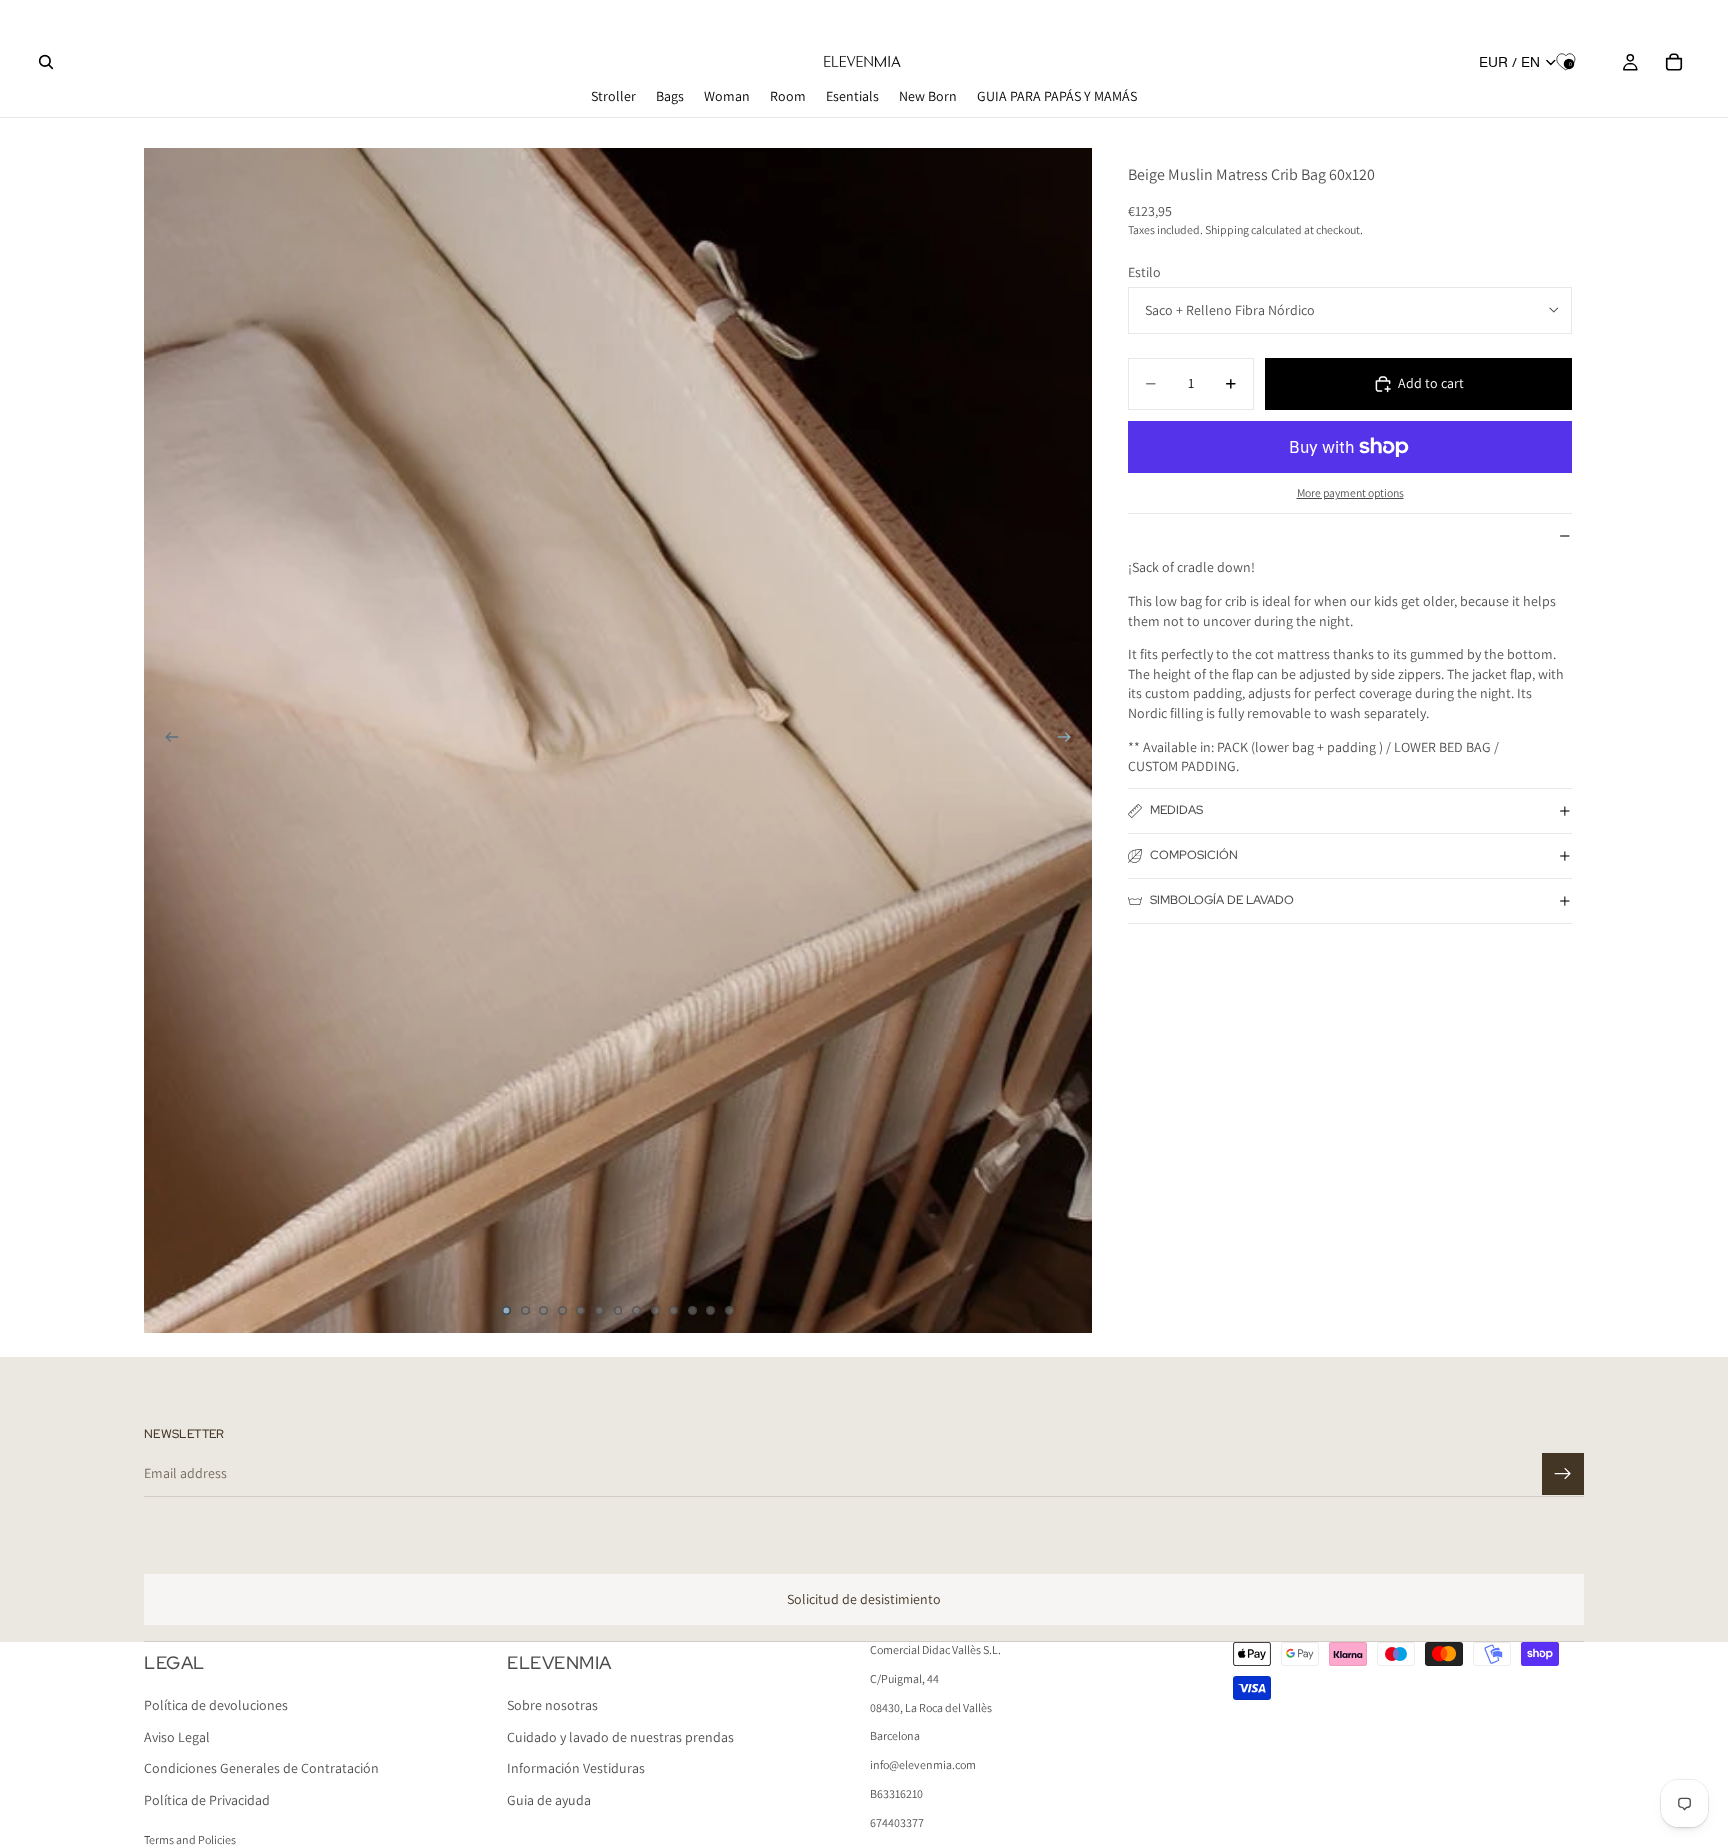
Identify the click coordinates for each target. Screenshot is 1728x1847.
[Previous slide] (166, 740)
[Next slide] (1070, 740)
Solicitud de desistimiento (864, 1599)
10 (674, 1311)
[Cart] (1674, 62)
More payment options (1350, 492)
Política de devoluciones (216, 1706)
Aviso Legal (177, 1737)
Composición (1194, 855)
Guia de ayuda (549, 1800)
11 (692, 1311)
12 (711, 1311)
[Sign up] (1563, 1474)
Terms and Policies (190, 1839)
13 (729, 1311)
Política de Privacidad (207, 1800)
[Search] (46, 62)
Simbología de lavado (1222, 900)
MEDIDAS (1176, 810)
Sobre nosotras (552, 1706)
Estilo (1144, 271)
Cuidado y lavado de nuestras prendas (620, 1737)
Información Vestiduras (576, 1769)
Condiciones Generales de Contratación (261, 1769)
